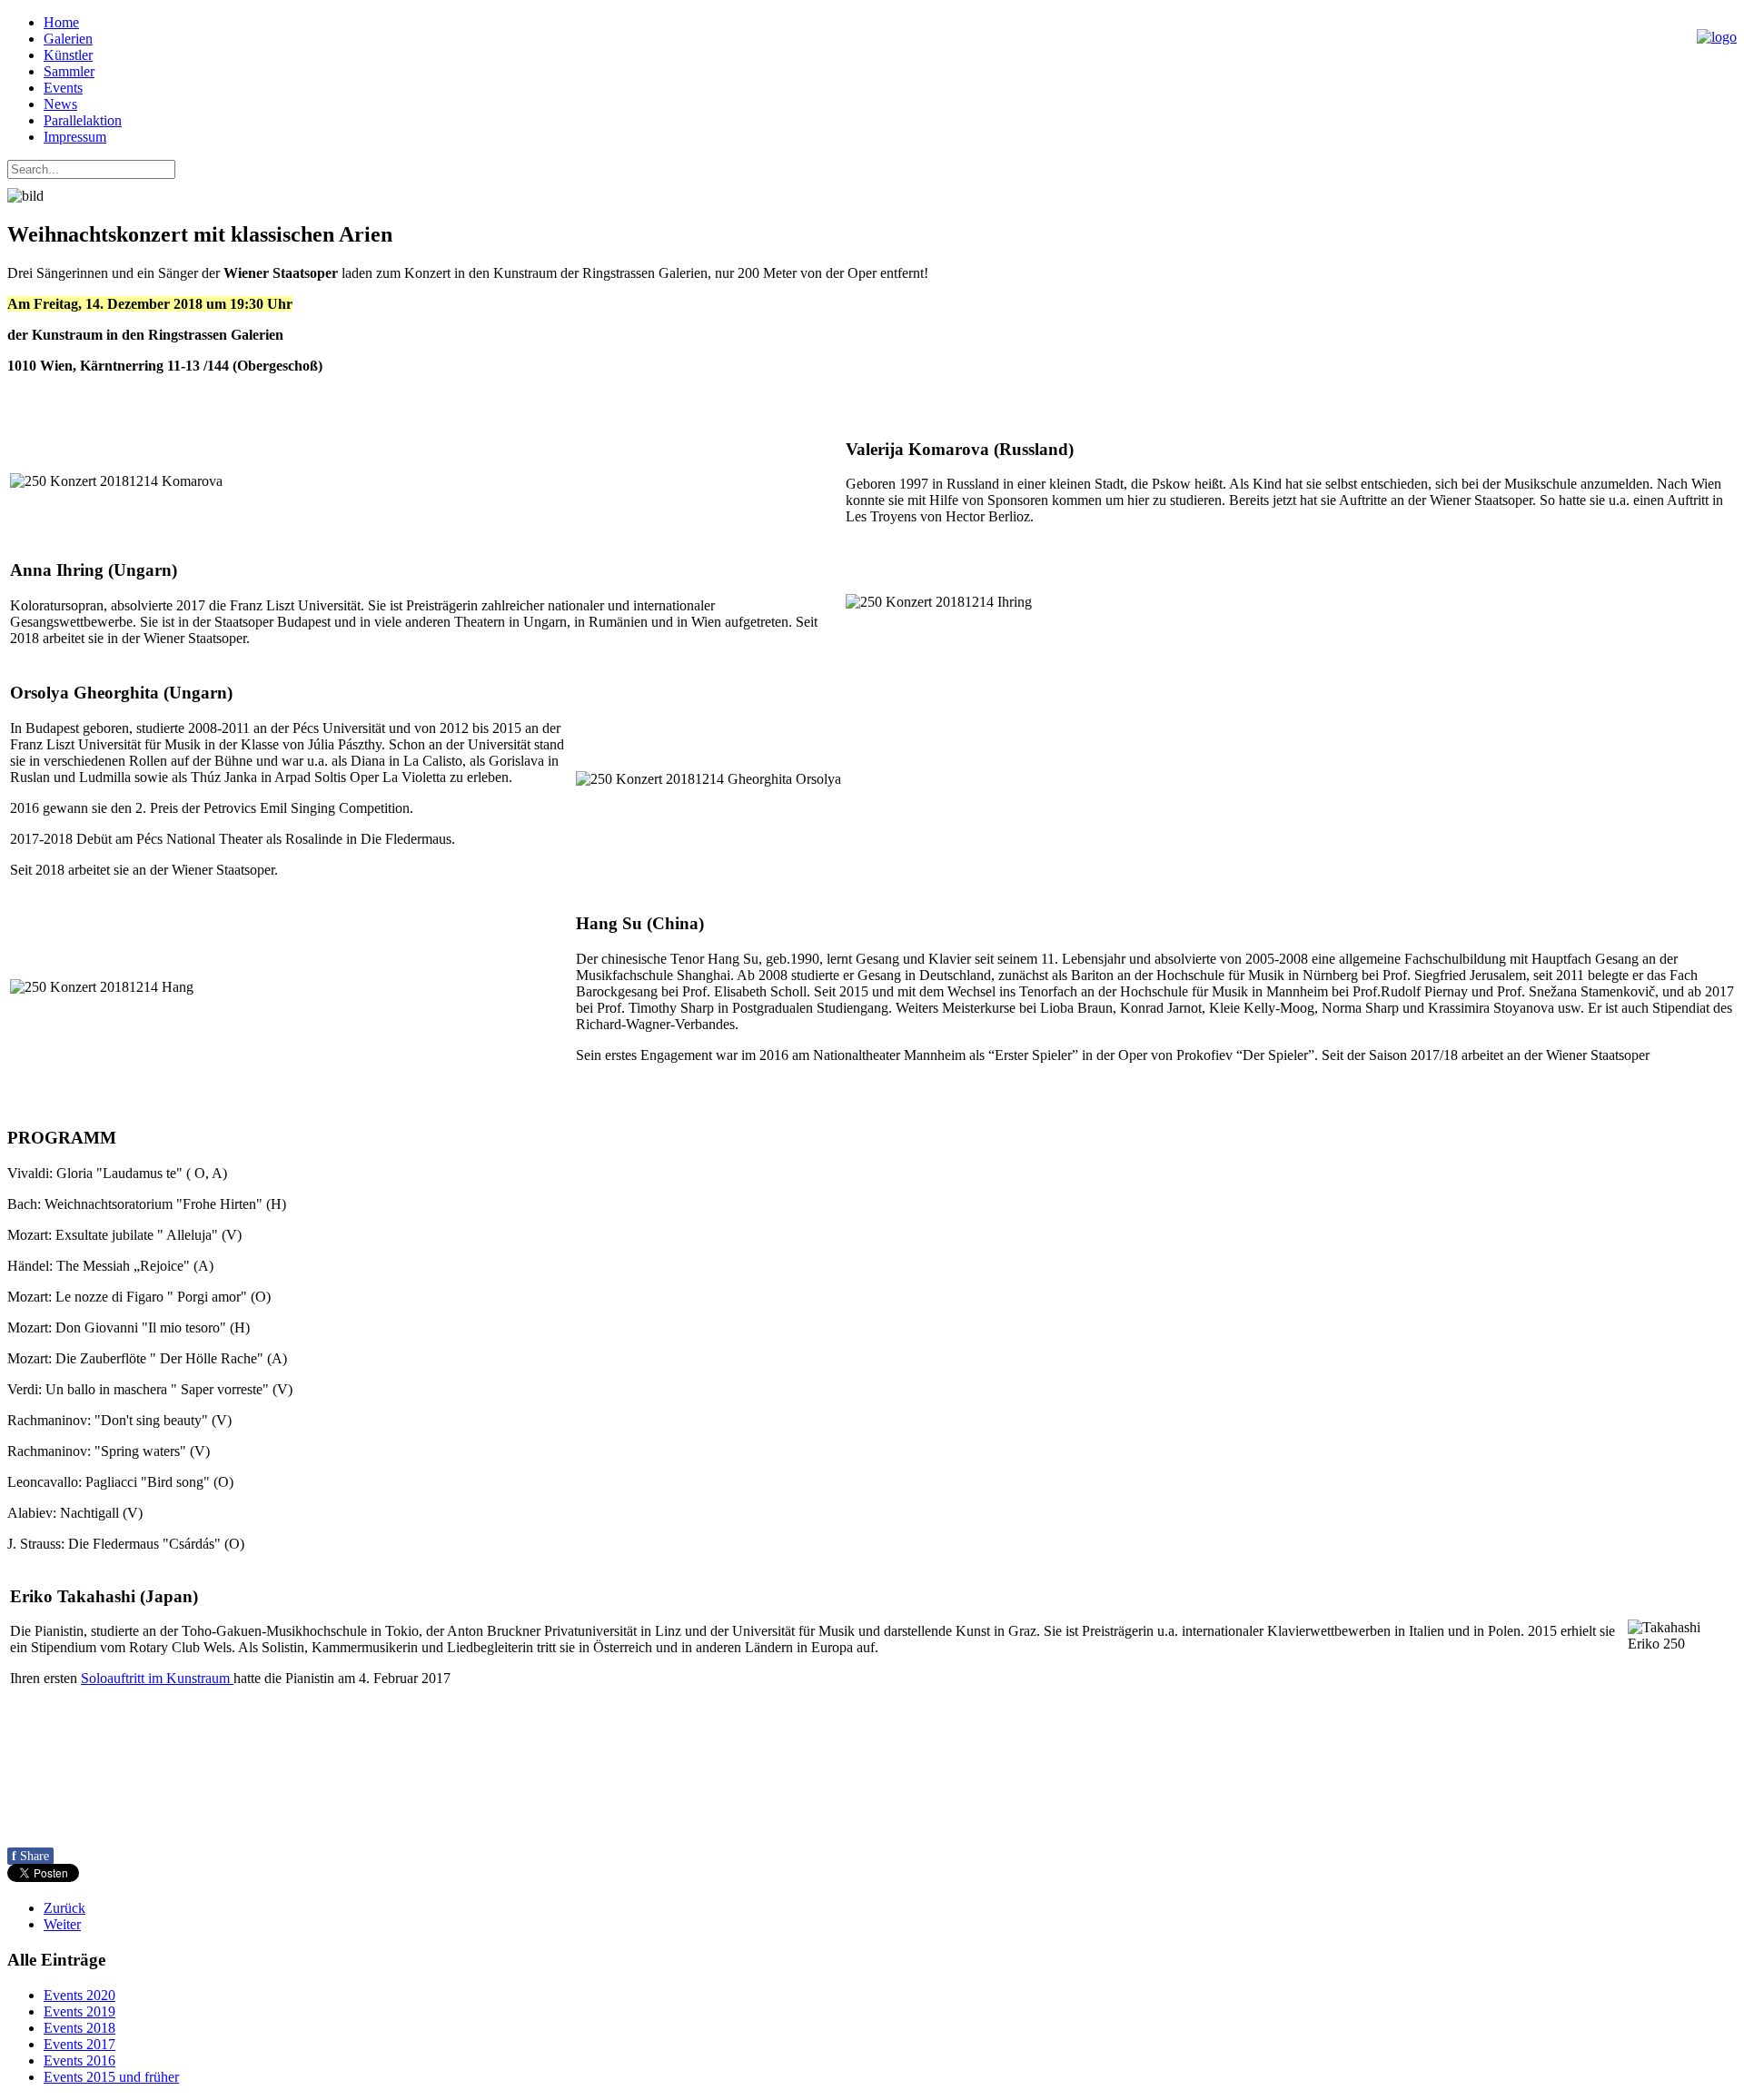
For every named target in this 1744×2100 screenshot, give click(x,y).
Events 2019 (79, 2011)
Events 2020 (79, 1995)
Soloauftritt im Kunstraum (157, 1678)
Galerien (68, 39)
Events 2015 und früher (111, 2077)
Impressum (75, 137)
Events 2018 (79, 2028)
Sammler (69, 71)
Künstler (68, 55)
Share (30, 1856)
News (60, 104)
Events (63, 88)
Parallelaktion (83, 120)
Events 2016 (79, 2060)
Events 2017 (79, 2044)
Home (61, 22)
